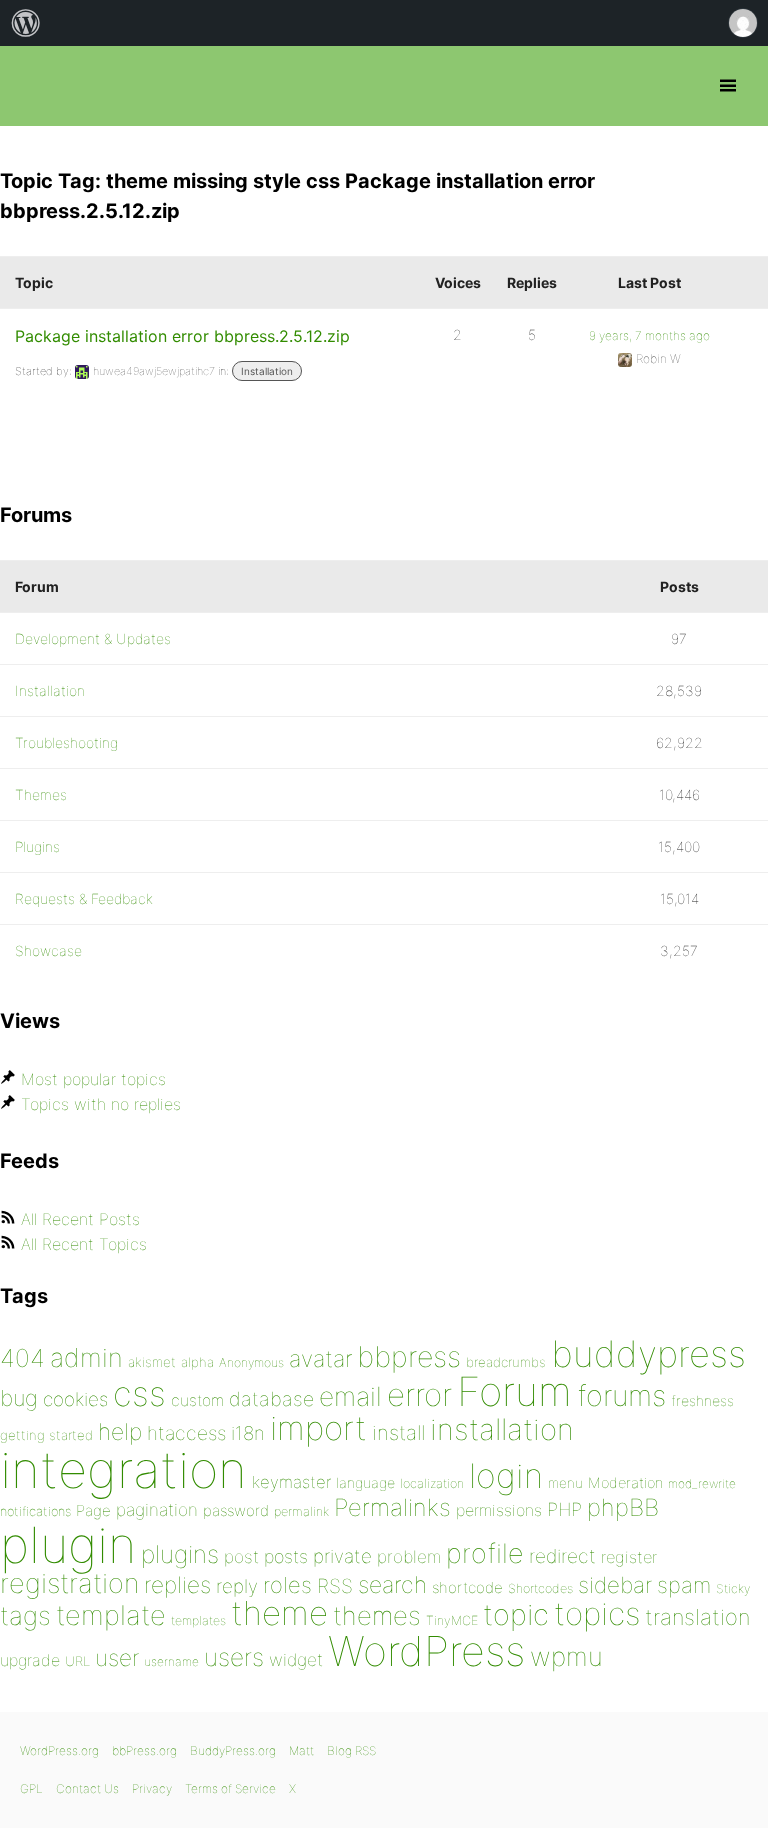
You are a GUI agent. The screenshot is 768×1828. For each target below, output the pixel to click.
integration (123, 1469)
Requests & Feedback (84, 898)
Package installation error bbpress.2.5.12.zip (182, 336)
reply (237, 1586)
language (365, 1482)
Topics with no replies (101, 1104)
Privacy (152, 1788)
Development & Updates (93, 638)
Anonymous (251, 1362)
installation (502, 1429)
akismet (152, 1362)
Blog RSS (351, 1750)
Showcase (48, 950)
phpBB (623, 1507)
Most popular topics (93, 1079)
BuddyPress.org (233, 1750)
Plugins (37, 846)
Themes (41, 794)
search (392, 1585)
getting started (46, 1435)
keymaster (291, 1482)
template (111, 1615)
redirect (562, 1556)
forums (621, 1395)
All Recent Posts (80, 1219)
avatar (320, 1359)
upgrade (30, 1660)
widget (296, 1659)
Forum (514, 1391)
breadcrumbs (506, 1362)
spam (684, 1585)
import (318, 1428)
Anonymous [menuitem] (742, 23)
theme (279, 1613)
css (139, 1393)
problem (409, 1556)
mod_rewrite (702, 1483)
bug (19, 1398)
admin (86, 1357)
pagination (157, 1509)
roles (287, 1585)
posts (286, 1556)
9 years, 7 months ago (649, 335)
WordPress (426, 1651)
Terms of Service (230, 1788)
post (241, 1556)
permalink (301, 1511)
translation (697, 1617)
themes (377, 1615)
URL (77, 1661)
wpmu (566, 1656)
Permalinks (392, 1507)
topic (516, 1614)
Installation (267, 371)
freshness (702, 1400)
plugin (68, 1545)
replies (177, 1584)
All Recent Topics (84, 1244)
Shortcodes (540, 1588)
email (350, 1396)
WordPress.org (59, 1750)
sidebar (615, 1584)
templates (198, 1620)
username (171, 1661)
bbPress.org (32, 86)
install (398, 1432)
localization (432, 1483)
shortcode (467, 1587)
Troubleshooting (66, 742)
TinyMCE (452, 1620)
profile (485, 1553)
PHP (564, 1509)
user (117, 1657)
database (271, 1399)
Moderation (625, 1482)
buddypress (648, 1354)
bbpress (409, 1356)
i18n (248, 1433)
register (629, 1557)
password (236, 1510)
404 (22, 1358)
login (506, 1475)
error (419, 1395)
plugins (180, 1554)
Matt (301, 1750)
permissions (499, 1510)
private (342, 1556)
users (234, 1657)
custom (197, 1400)
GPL (31, 1788)
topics (597, 1614)
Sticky (733, 1588)
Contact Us (87, 1788)
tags (25, 1615)
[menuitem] (26, 23)
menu (565, 1483)
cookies (75, 1399)
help (120, 1432)
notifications (35, 1511)
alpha (197, 1362)
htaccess (186, 1433)
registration (69, 1583)
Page (93, 1510)
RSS (335, 1586)
